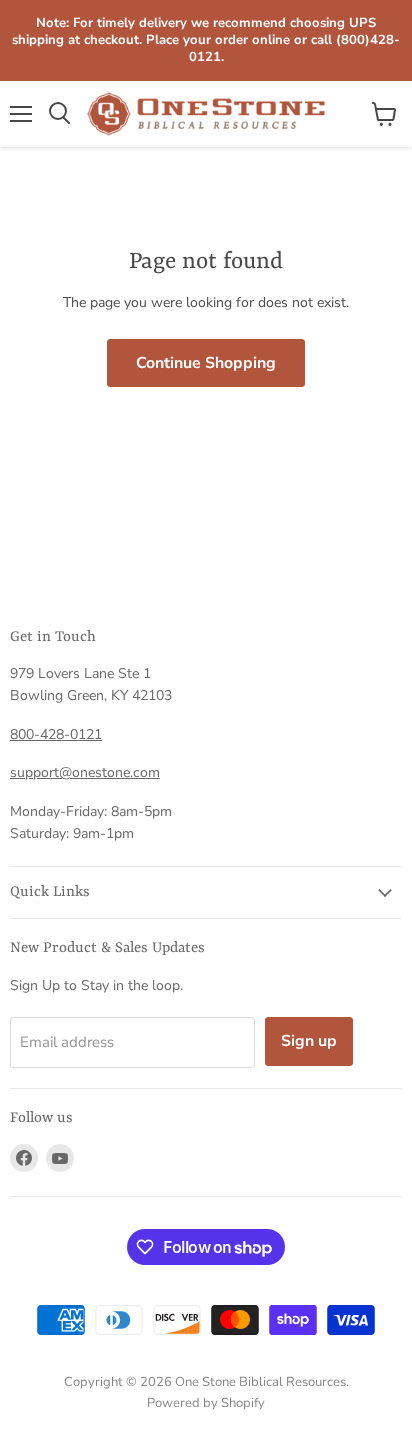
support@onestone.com (85, 772)
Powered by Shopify (206, 1403)
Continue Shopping (206, 363)
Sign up (309, 1041)
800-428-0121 (56, 734)
